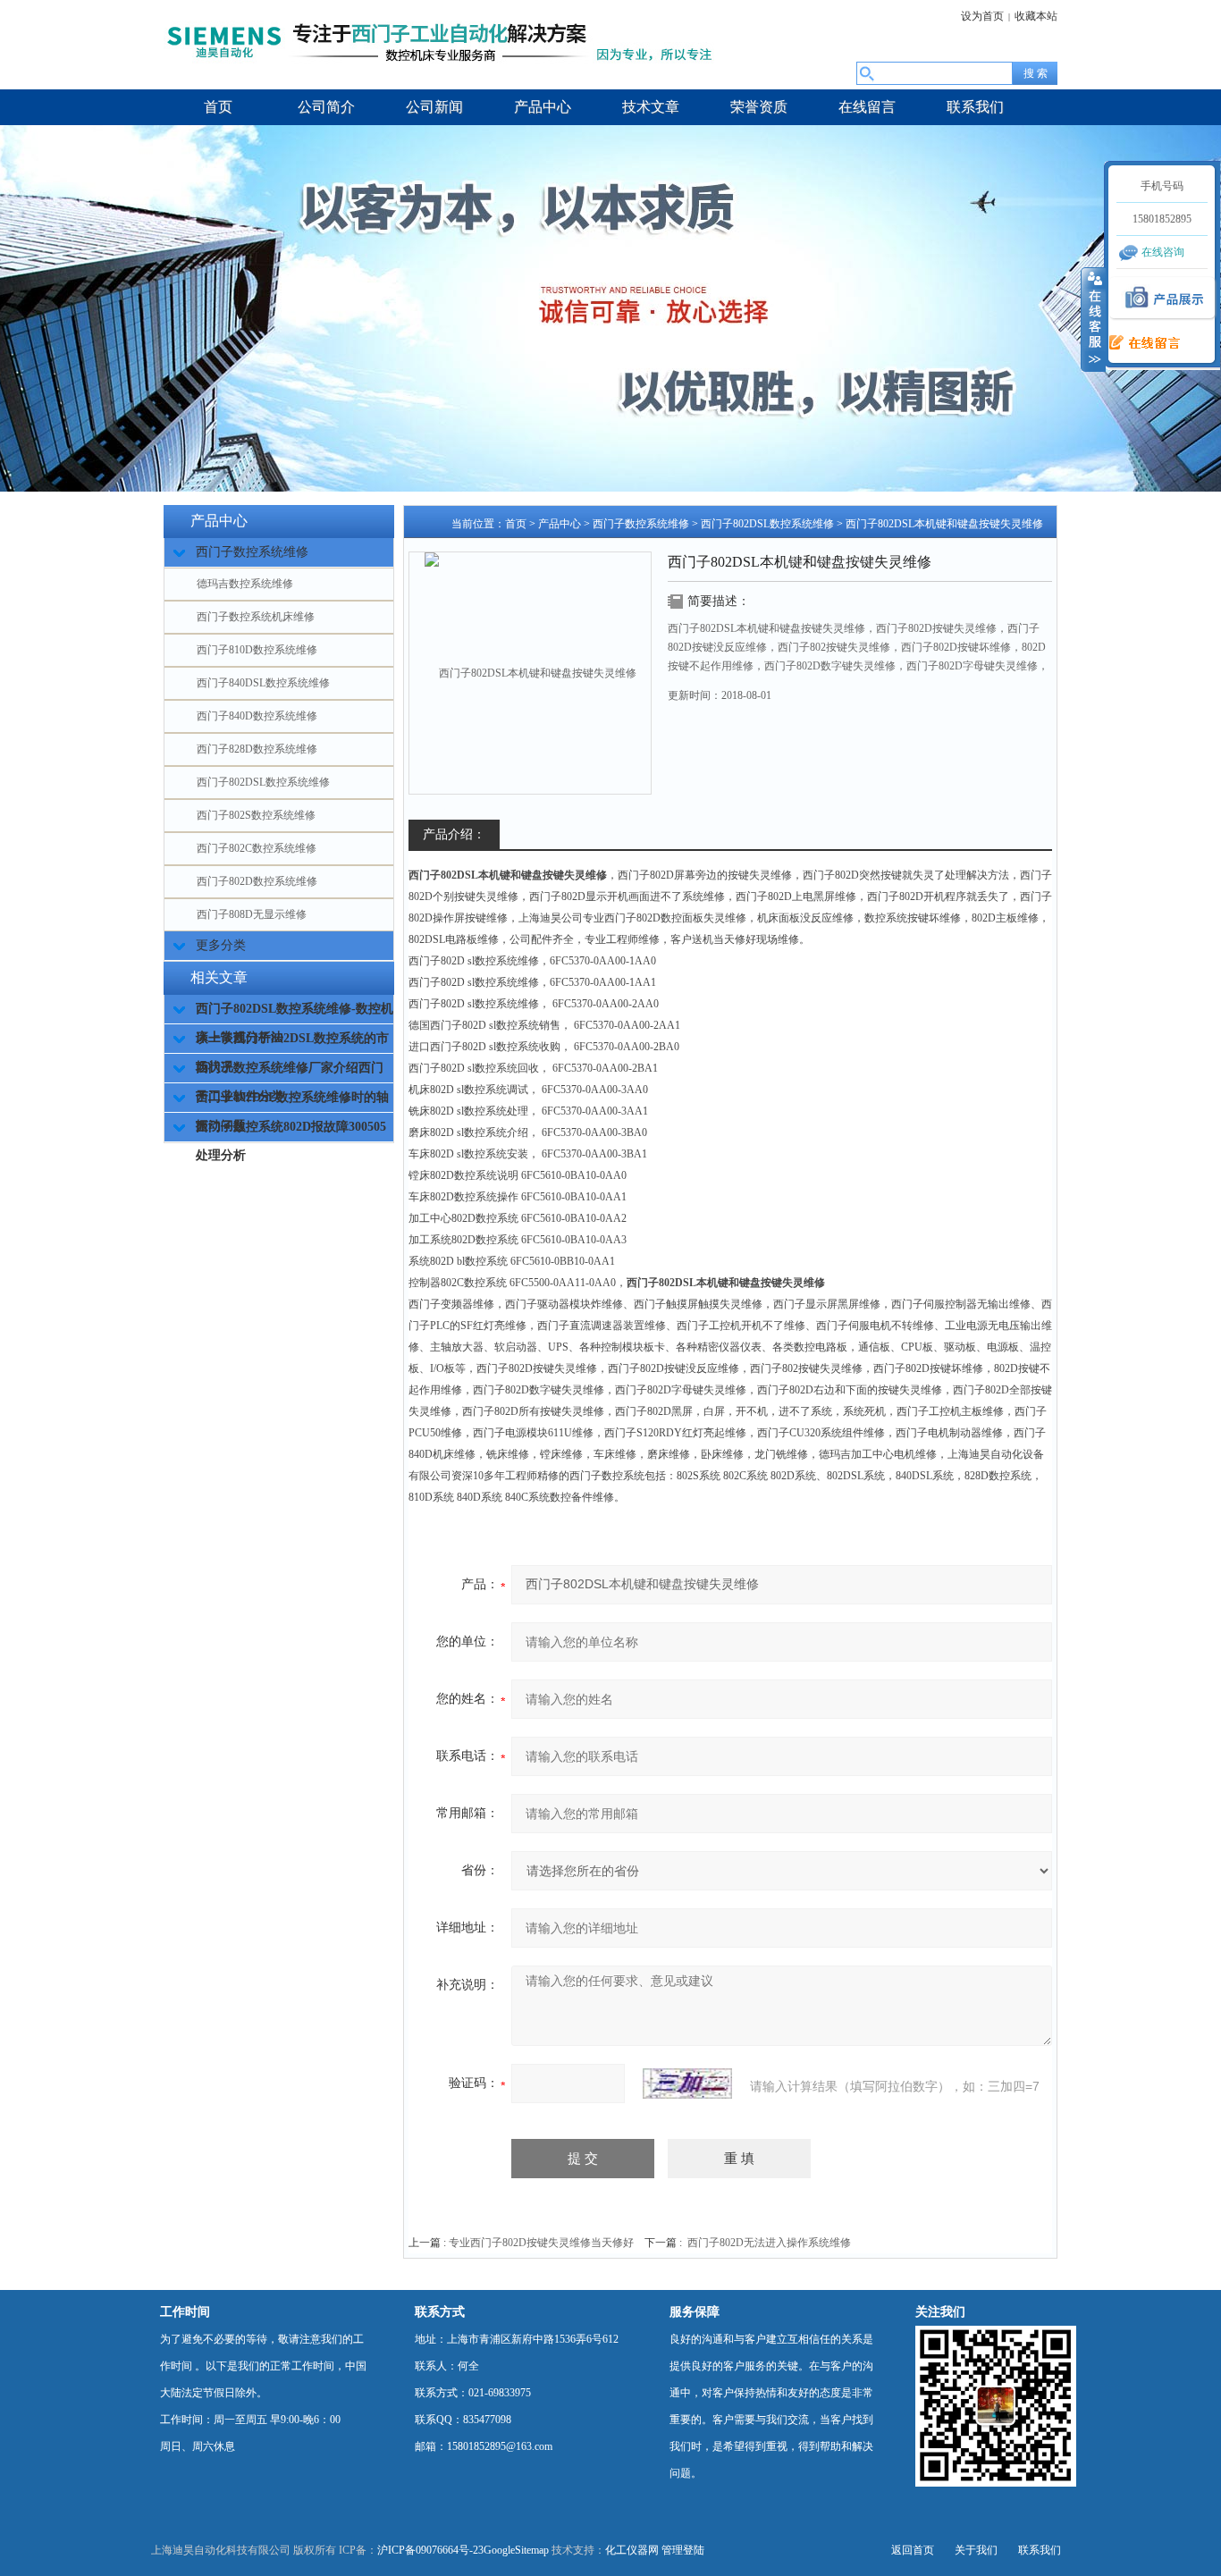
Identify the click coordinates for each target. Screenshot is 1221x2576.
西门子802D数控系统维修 (257, 881)
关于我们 (976, 2550)
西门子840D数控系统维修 (257, 716)
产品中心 (560, 524)
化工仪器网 (632, 2550)
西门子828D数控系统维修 (257, 749)
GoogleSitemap (516, 2550)
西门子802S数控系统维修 (256, 815)
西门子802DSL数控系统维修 (263, 782)
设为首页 (982, 16)
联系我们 (1040, 2550)
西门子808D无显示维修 (252, 914)
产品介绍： (454, 834)
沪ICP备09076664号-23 (430, 2550)
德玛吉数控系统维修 (245, 584)
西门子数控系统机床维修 (256, 617)
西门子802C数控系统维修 (257, 848)
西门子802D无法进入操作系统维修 (769, 2243)
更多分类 (221, 945)
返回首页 (913, 2550)
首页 (516, 524)
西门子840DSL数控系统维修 (263, 683)
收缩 (1093, 319)
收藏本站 (1036, 16)
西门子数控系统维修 (641, 524)
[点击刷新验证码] (687, 2084)
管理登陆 (683, 2550)
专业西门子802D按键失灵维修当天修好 (541, 2243)
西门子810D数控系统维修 (257, 650)
